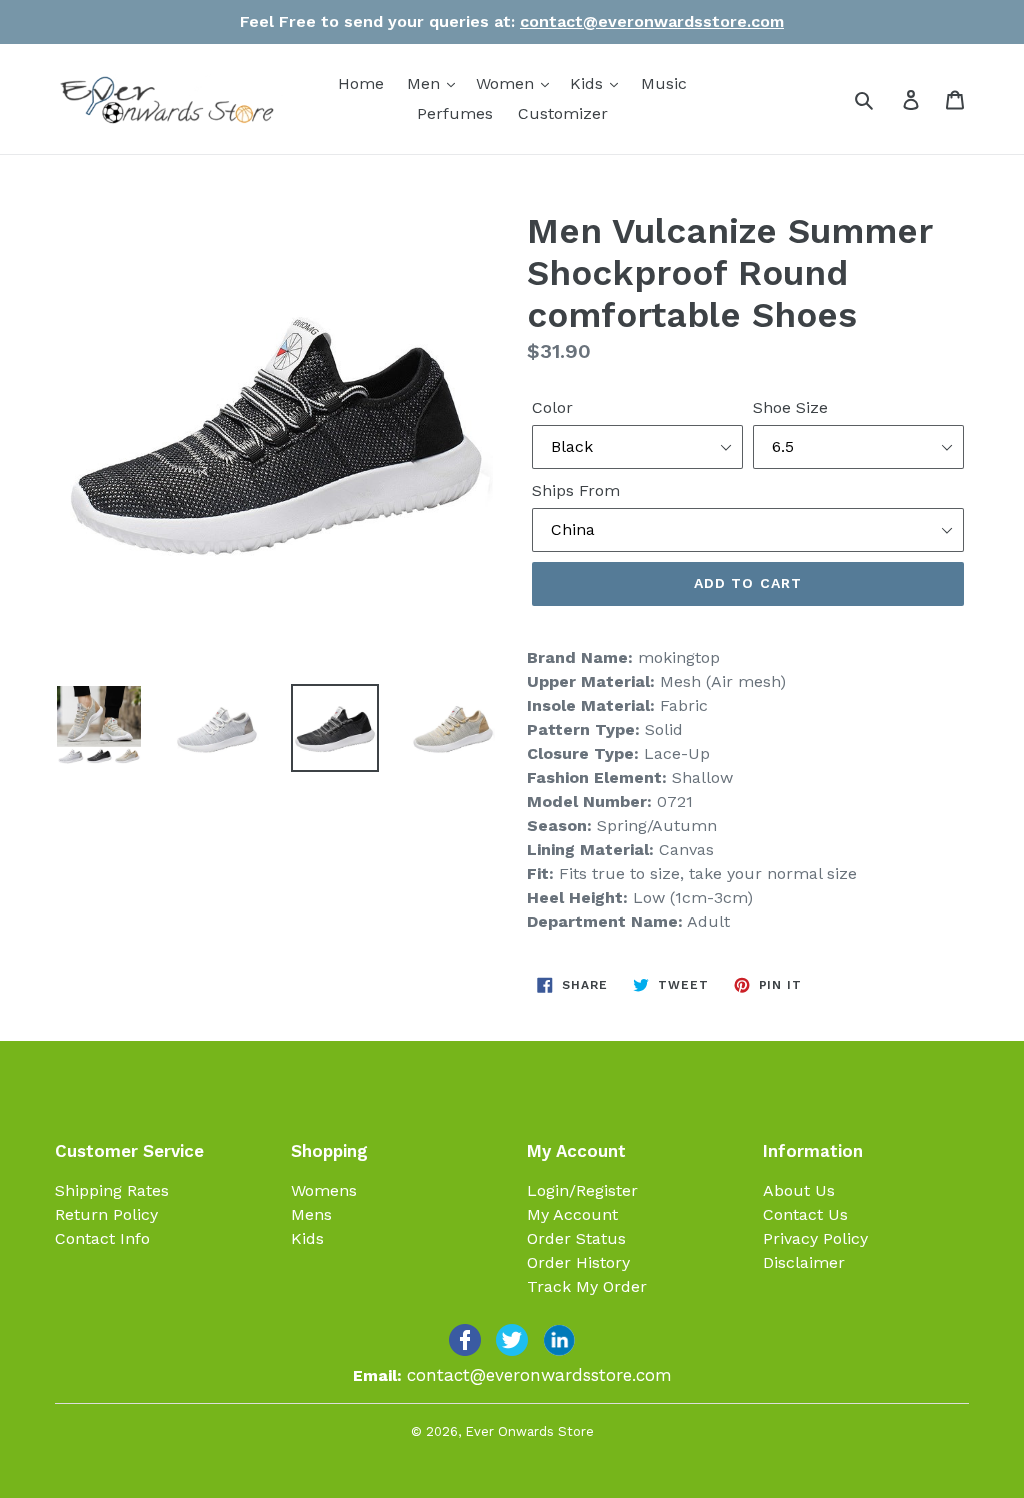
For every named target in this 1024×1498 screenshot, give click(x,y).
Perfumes (455, 113)
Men (426, 83)
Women (507, 83)
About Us (799, 1190)
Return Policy (106, 1214)
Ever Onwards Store (529, 1431)
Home (361, 83)
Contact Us (805, 1214)
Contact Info (102, 1238)
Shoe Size (790, 407)
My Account (572, 1214)
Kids (589, 83)
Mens (311, 1214)
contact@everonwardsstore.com (652, 21)
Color (552, 407)
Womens (324, 1190)
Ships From (576, 490)
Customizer (563, 113)
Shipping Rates (112, 1190)
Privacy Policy (815, 1238)
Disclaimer (804, 1262)
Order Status (576, 1238)
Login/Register (582, 1190)
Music (664, 83)
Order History (578, 1262)
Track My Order (587, 1286)
